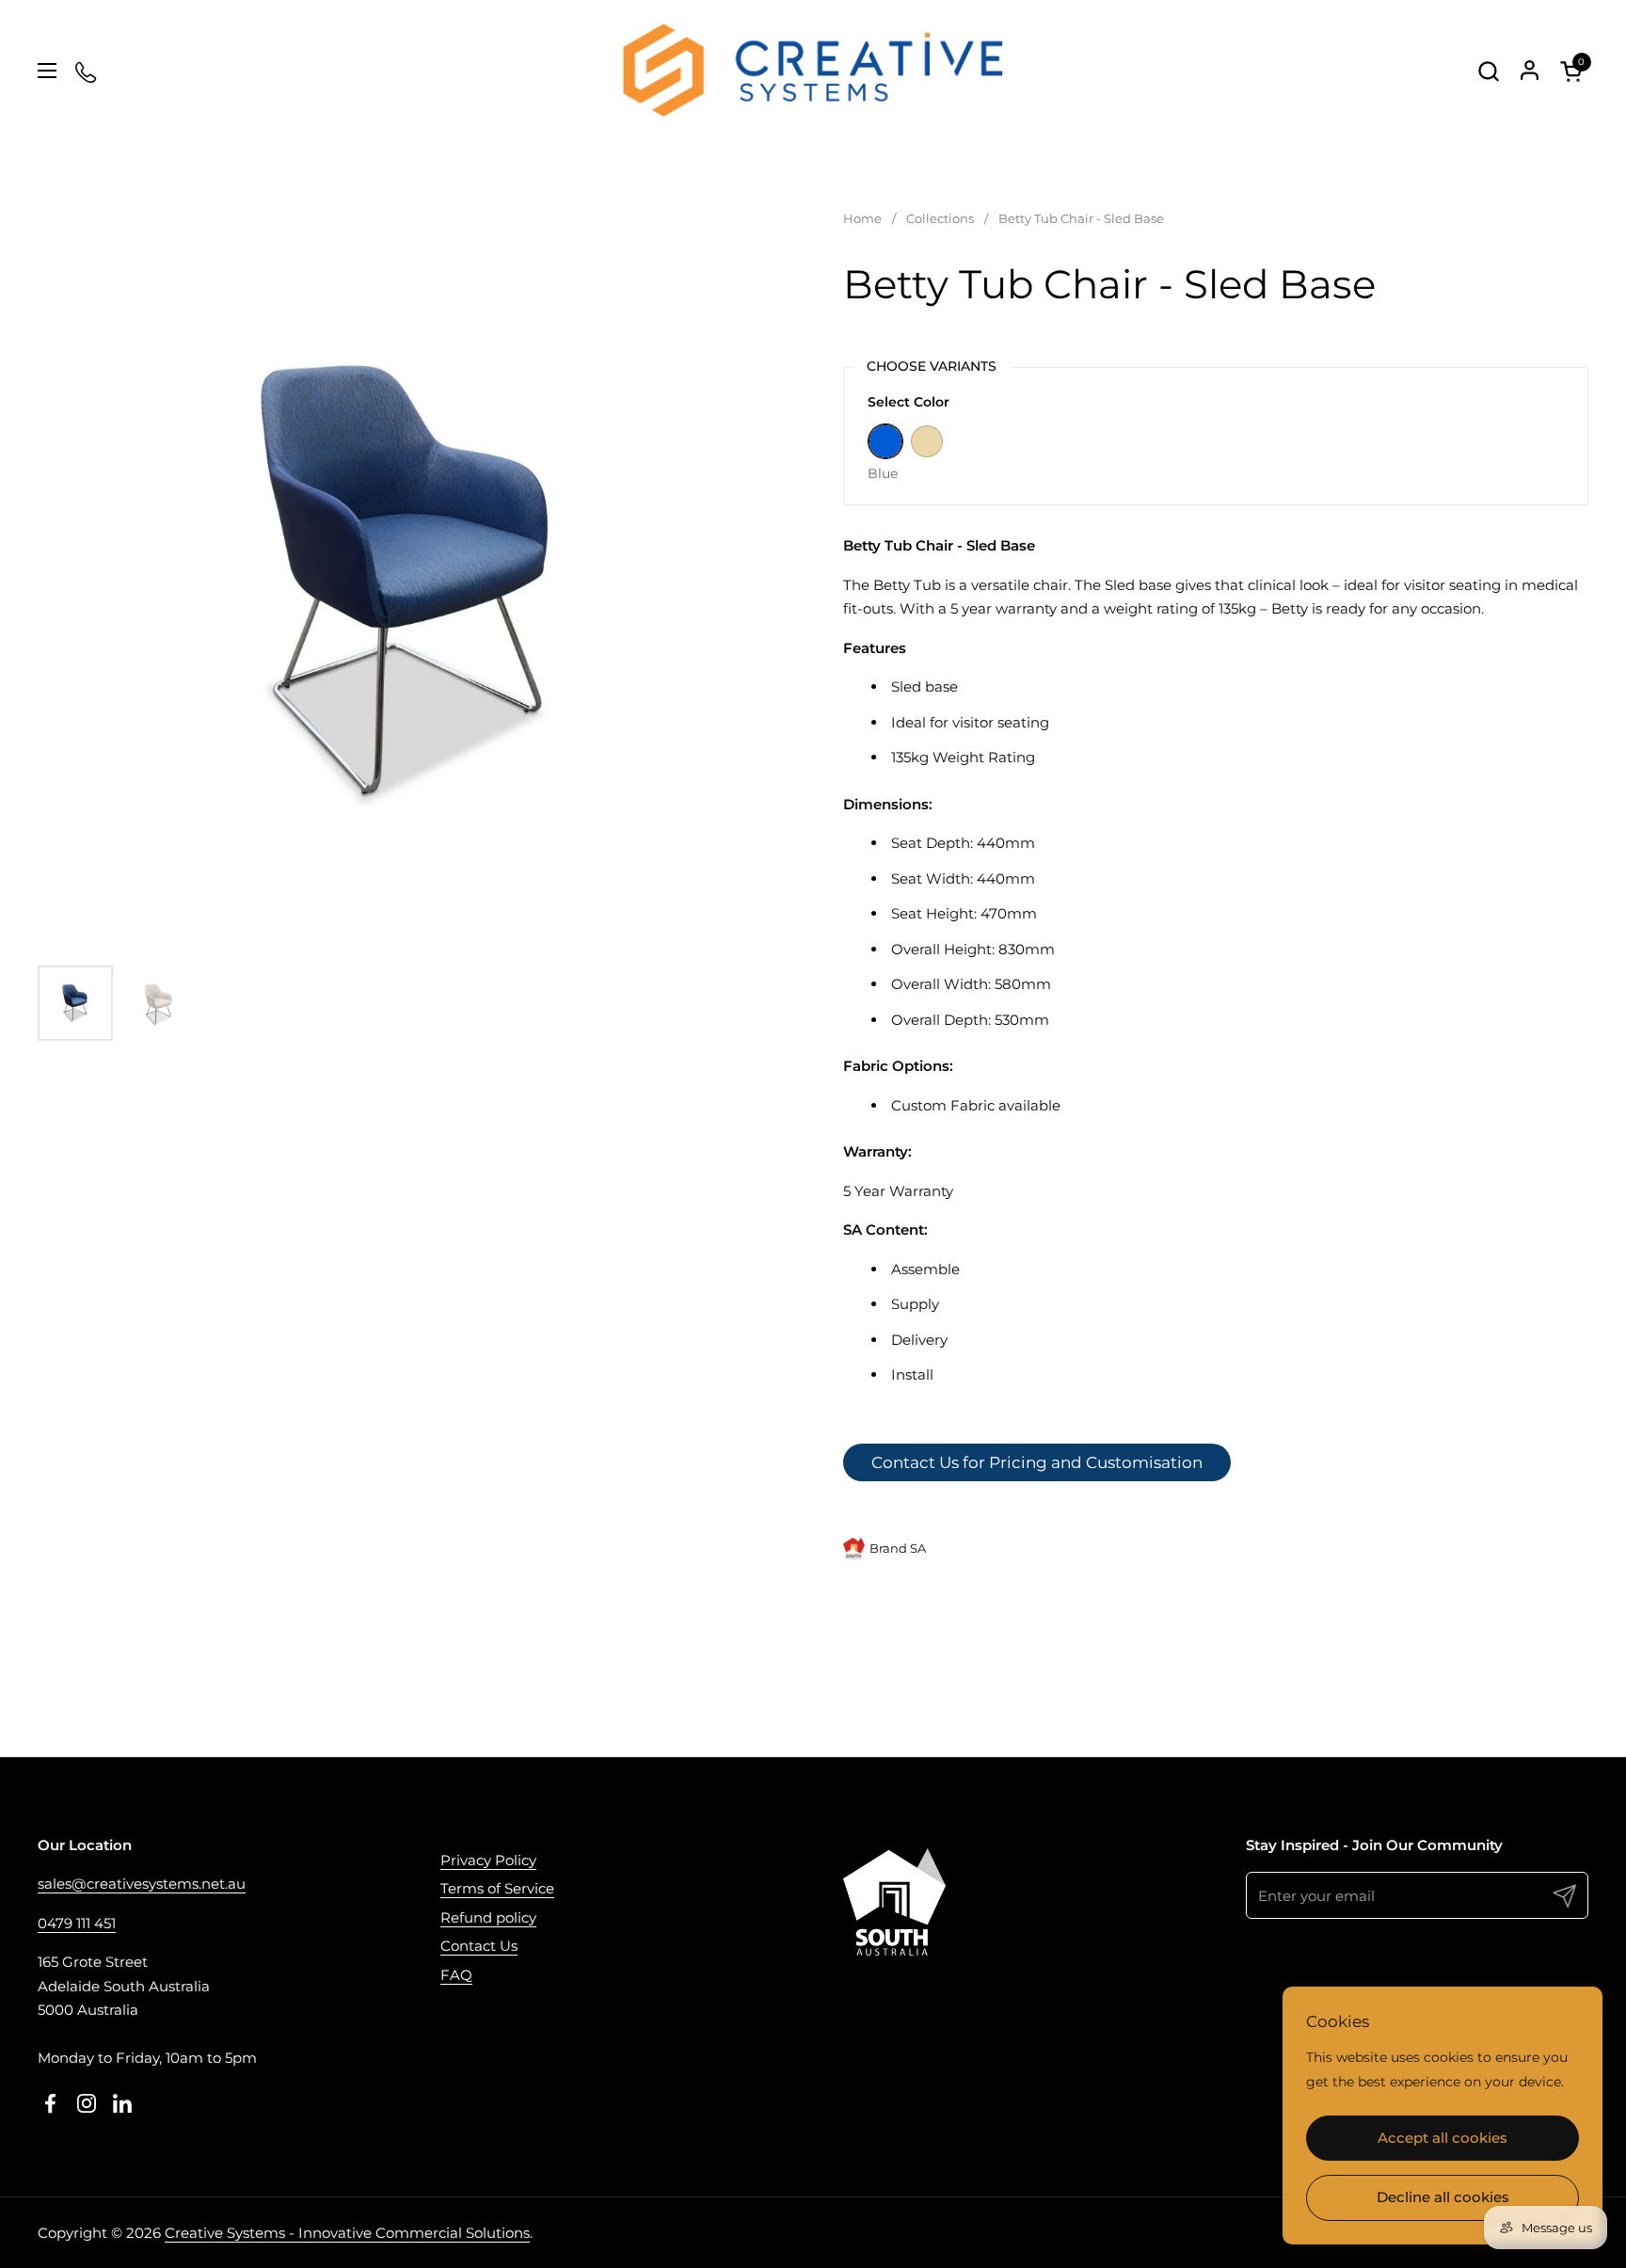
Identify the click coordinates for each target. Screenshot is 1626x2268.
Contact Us (479, 1946)
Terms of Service (497, 1888)
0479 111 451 (77, 1923)
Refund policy (488, 1917)
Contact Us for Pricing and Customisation (1037, 1462)
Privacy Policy (488, 1860)
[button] (1488, 71)
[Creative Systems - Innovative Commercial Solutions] (813, 71)
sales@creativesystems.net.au (142, 1884)
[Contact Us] (87, 71)
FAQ (456, 1975)
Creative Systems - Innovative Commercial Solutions (347, 2233)
